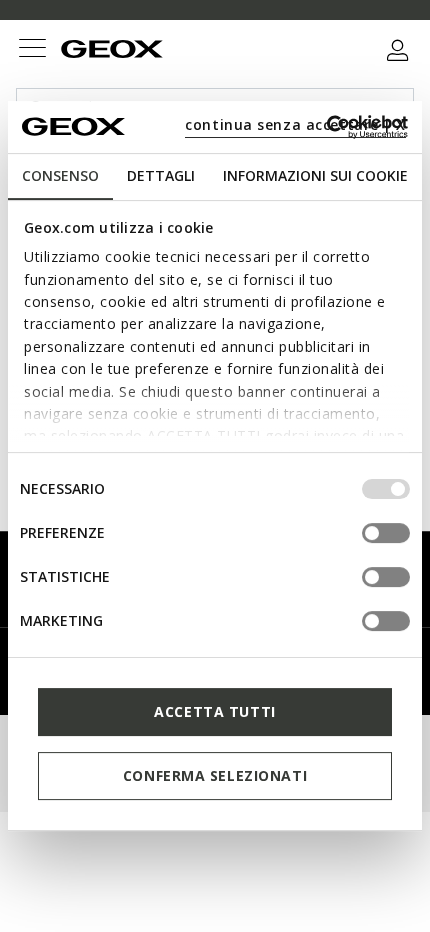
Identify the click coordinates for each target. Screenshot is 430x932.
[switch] (386, 533)
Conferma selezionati (215, 775)
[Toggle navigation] (32, 50)
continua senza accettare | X (295, 124)
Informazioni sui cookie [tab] (315, 175)
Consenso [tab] (60, 175)
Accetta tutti (214, 711)
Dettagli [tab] (161, 175)
